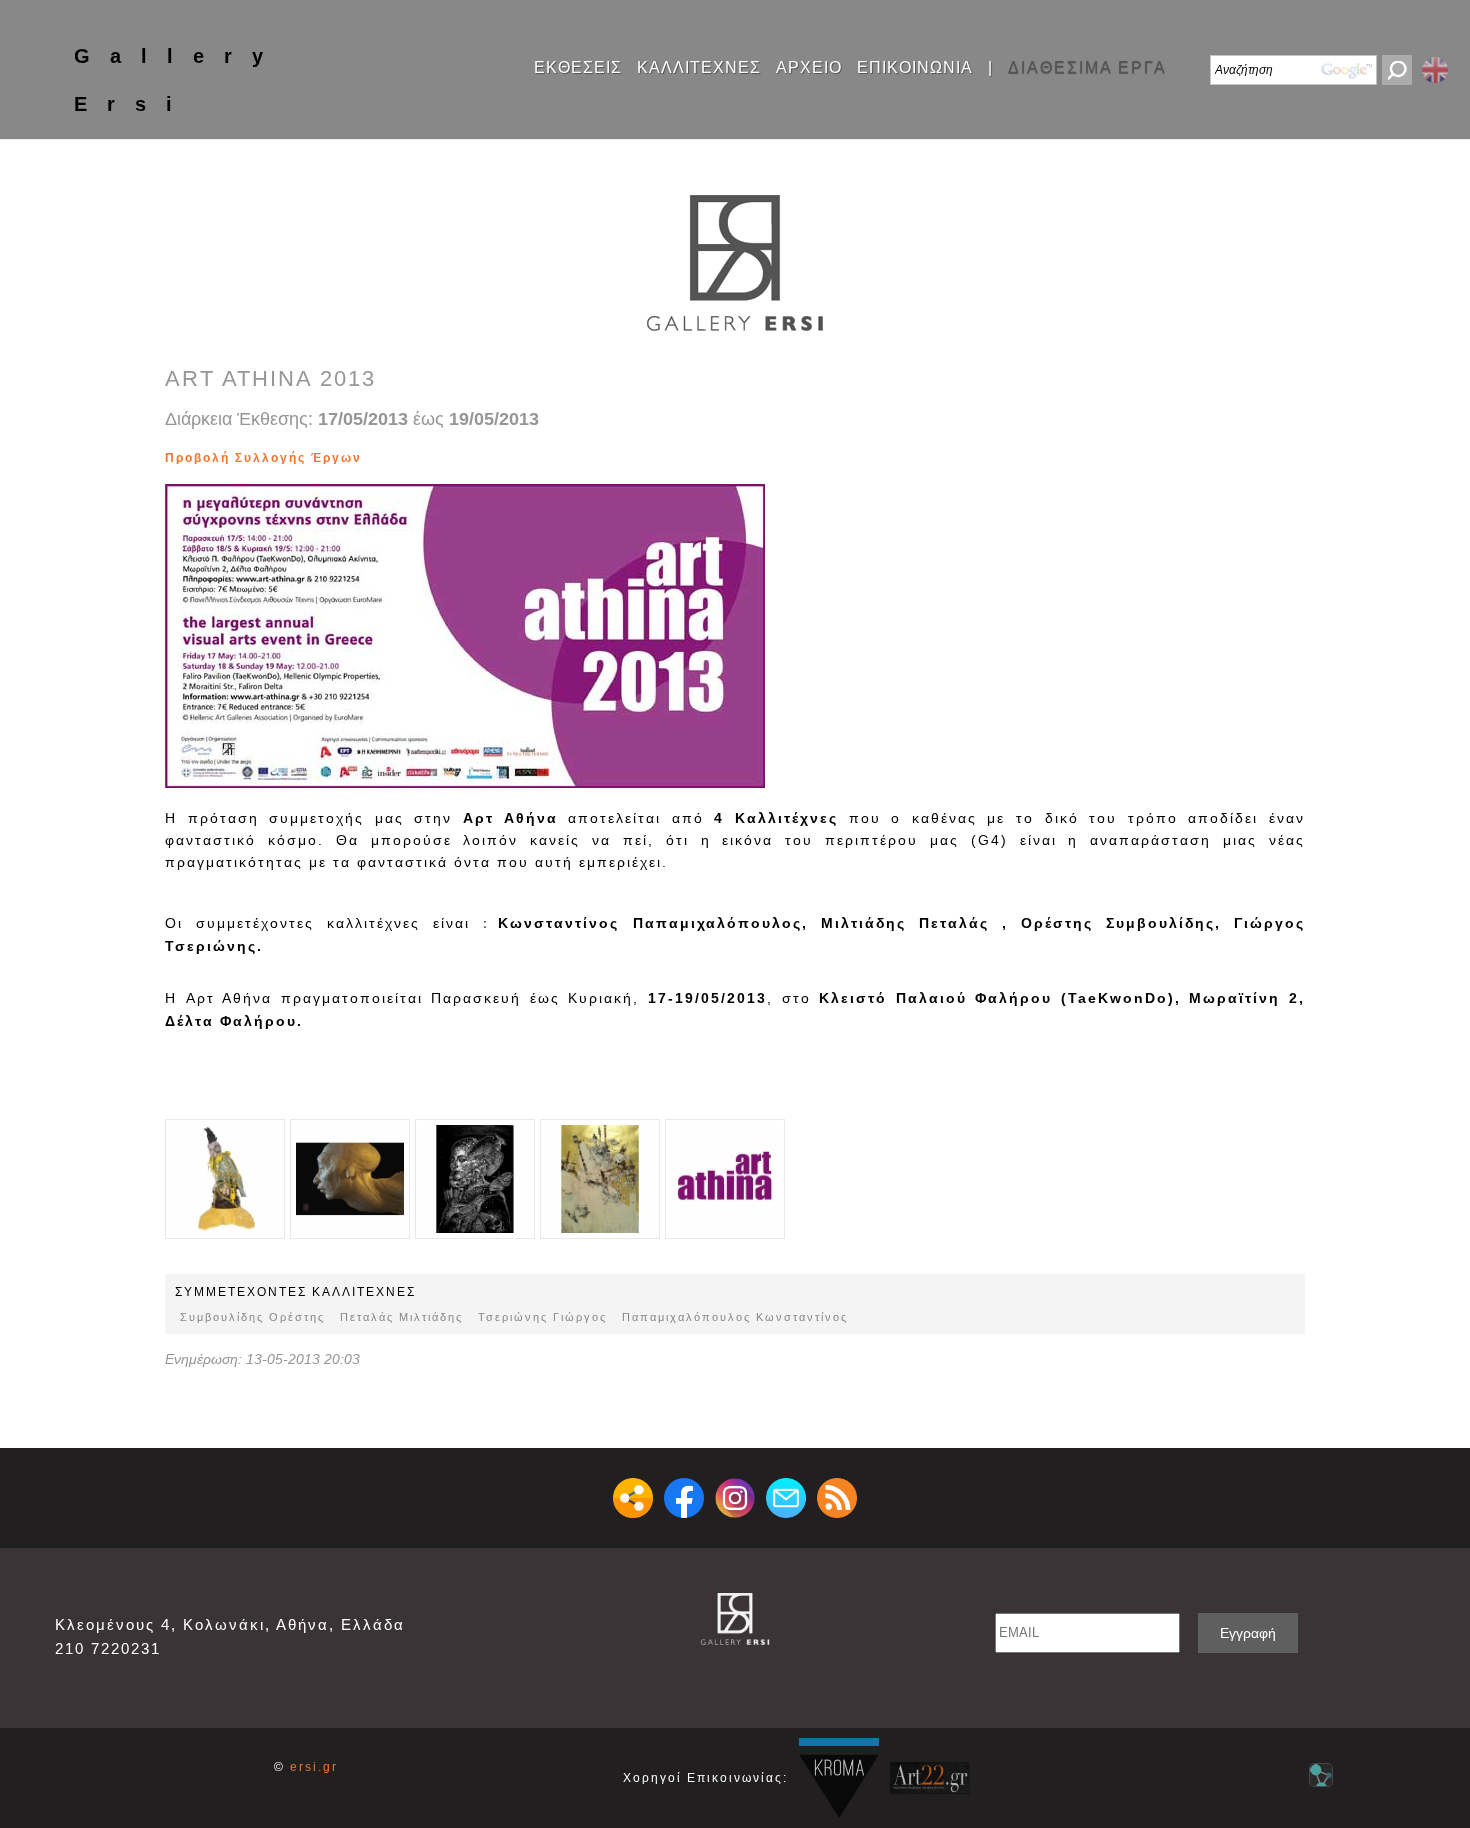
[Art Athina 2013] (399, 458)
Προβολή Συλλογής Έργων (263, 458)
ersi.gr (314, 1767)
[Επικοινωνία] (786, 1498)
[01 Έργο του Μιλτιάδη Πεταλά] (225, 1179)
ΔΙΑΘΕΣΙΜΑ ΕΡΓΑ (1087, 68)
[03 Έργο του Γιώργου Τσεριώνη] (379, 458)
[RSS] (837, 1498)
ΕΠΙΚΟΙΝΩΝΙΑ (915, 68)
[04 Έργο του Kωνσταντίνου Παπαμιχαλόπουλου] (389, 458)
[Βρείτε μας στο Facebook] (684, 1498)
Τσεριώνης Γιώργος (542, 1317)
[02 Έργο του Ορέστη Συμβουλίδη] (369, 458)
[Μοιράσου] (633, 1498)
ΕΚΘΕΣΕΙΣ (578, 68)
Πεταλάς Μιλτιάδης (401, 1317)
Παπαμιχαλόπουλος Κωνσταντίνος (735, 1317)
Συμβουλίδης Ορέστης (252, 1317)
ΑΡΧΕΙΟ (809, 68)
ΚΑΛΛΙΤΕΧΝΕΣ (699, 68)
